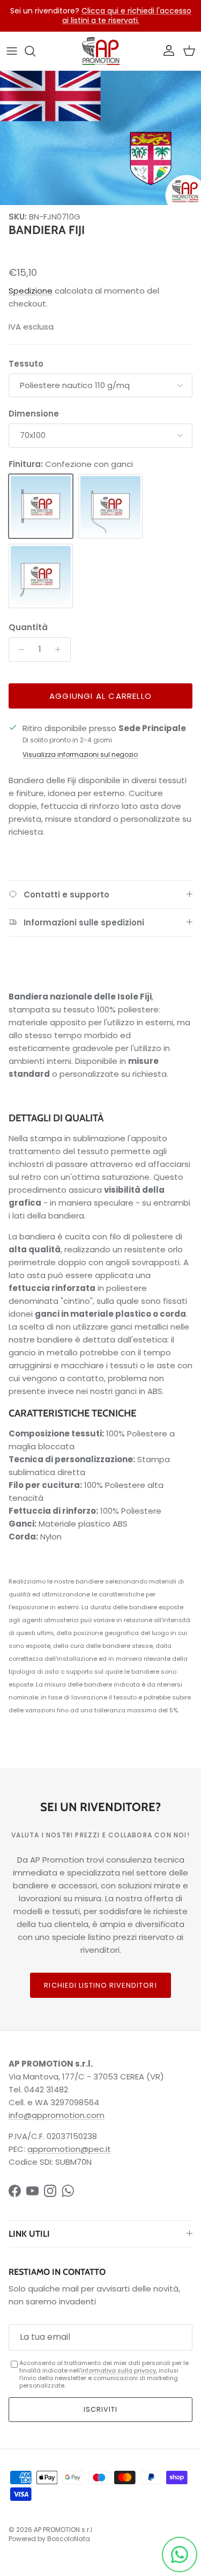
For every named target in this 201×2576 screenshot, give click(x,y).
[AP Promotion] (101, 51)
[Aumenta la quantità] (61, 650)
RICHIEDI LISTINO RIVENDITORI (100, 1985)
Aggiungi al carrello (100, 696)
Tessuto (26, 364)
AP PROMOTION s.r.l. (64, 2530)
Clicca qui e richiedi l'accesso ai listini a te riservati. (127, 16)
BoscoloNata (69, 2539)
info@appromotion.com (57, 2115)
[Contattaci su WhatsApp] (180, 2555)
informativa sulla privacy (118, 2370)
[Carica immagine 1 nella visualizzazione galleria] (100, 138)
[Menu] (12, 51)
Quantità (28, 627)
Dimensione (34, 414)
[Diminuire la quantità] (18, 650)
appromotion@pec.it (69, 2149)
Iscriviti (100, 2409)
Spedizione (31, 291)
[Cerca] (35, 51)
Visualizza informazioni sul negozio (80, 754)
